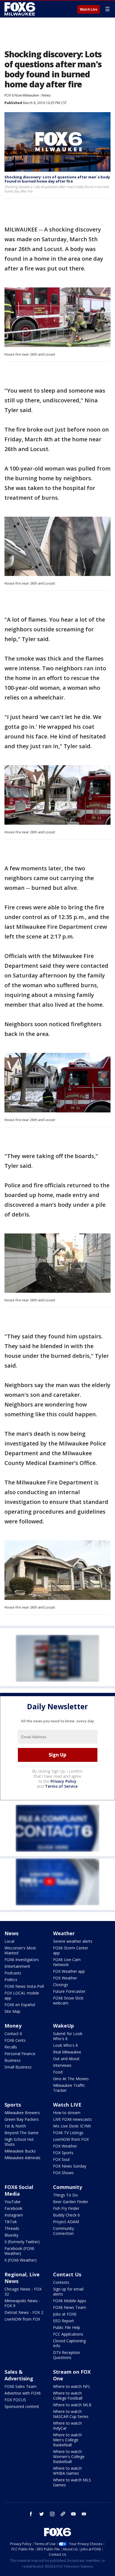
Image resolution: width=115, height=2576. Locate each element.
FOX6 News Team (70, 2307)
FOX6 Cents (15, 2040)
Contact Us (67, 2274)
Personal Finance (20, 2054)
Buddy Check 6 (66, 2215)
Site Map (12, 2011)
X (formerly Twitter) (22, 2242)
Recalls (11, 2047)
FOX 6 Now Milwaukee (22, 95)
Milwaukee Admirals (22, 2158)
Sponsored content (22, 2406)
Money (13, 2026)
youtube (73, 2514)
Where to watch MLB (72, 2405)
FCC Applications (68, 2334)
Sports (13, 2105)
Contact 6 (13, 2034)
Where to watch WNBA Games (67, 2471)
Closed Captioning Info (69, 2343)
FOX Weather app (69, 1971)
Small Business (18, 2067)
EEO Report (64, 2321)
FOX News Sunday (70, 2166)
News (46, 95)
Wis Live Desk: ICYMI (72, 2126)
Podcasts (13, 1973)
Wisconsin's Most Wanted (20, 1950)
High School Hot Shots (19, 2142)
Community (68, 2187)
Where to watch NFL (72, 2386)
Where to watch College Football (68, 2396)
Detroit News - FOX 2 (24, 2312)
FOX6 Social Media (19, 2190)
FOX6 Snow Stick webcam (68, 2000)
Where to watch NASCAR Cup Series (71, 2414)
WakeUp (64, 2026)
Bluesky (11, 2235)
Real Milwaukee (67, 2052)
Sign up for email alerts (68, 2291)
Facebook (13, 2208)
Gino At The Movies (71, 2079)
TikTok (11, 2222)
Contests (61, 2282)
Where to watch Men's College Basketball (67, 2440)
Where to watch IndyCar (67, 2426)
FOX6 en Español (20, 2005)
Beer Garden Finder (71, 2202)
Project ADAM (66, 2222)
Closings (61, 1985)
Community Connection (64, 2231)
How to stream (67, 2113)
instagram (52, 2514)
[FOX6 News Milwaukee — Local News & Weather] (21, 9)
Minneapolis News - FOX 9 (22, 2303)
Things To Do (65, 2195)
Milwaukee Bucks (20, 2151)
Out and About (66, 2059)
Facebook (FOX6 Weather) (19, 2251)
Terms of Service (61, 1786)
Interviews (62, 2065)
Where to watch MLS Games (72, 2482)
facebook (31, 2514)
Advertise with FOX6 (23, 2393)
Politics (11, 1980)
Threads (12, 2228)
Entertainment (17, 1966)
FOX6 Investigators (22, 1960)
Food (58, 2072)
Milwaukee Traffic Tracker (69, 2088)
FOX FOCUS (15, 2400)
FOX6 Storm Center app (71, 1950)
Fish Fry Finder (66, 2208)
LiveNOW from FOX (71, 2139)
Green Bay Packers (22, 2119)
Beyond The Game (21, 2133)
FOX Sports (63, 2153)
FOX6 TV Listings (68, 2133)
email (84, 2514)
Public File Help (67, 2327)
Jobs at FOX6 (65, 2314)
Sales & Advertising (19, 2375)
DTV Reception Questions (67, 2355)
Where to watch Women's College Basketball (69, 2456)
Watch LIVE (67, 2105)
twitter (42, 2514)
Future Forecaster (69, 1991)
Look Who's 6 (65, 2045)
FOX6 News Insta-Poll (24, 1986)
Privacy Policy (64, 1781)
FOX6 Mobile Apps (70, 2301)
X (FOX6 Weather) (21, 2260)
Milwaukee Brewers (22, 2113)
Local (9, 1941)
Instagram (14, 2215)
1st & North (15, 2126)
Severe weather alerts (73, 1941)
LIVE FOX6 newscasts (72, 2119)
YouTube (13, 2202)
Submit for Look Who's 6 (68, 2036)
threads (63, 2514)
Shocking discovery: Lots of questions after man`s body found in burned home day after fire (57, 179)
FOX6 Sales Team (21, 2386)
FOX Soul (61, 2159)
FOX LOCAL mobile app (22, 1995)
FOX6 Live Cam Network (67, 1962)
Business (13, 2060)
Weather (64, 1933)
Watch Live (89, 9)
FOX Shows (63, 2173)
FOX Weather (65, 1978)
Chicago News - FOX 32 (23, 2291)
